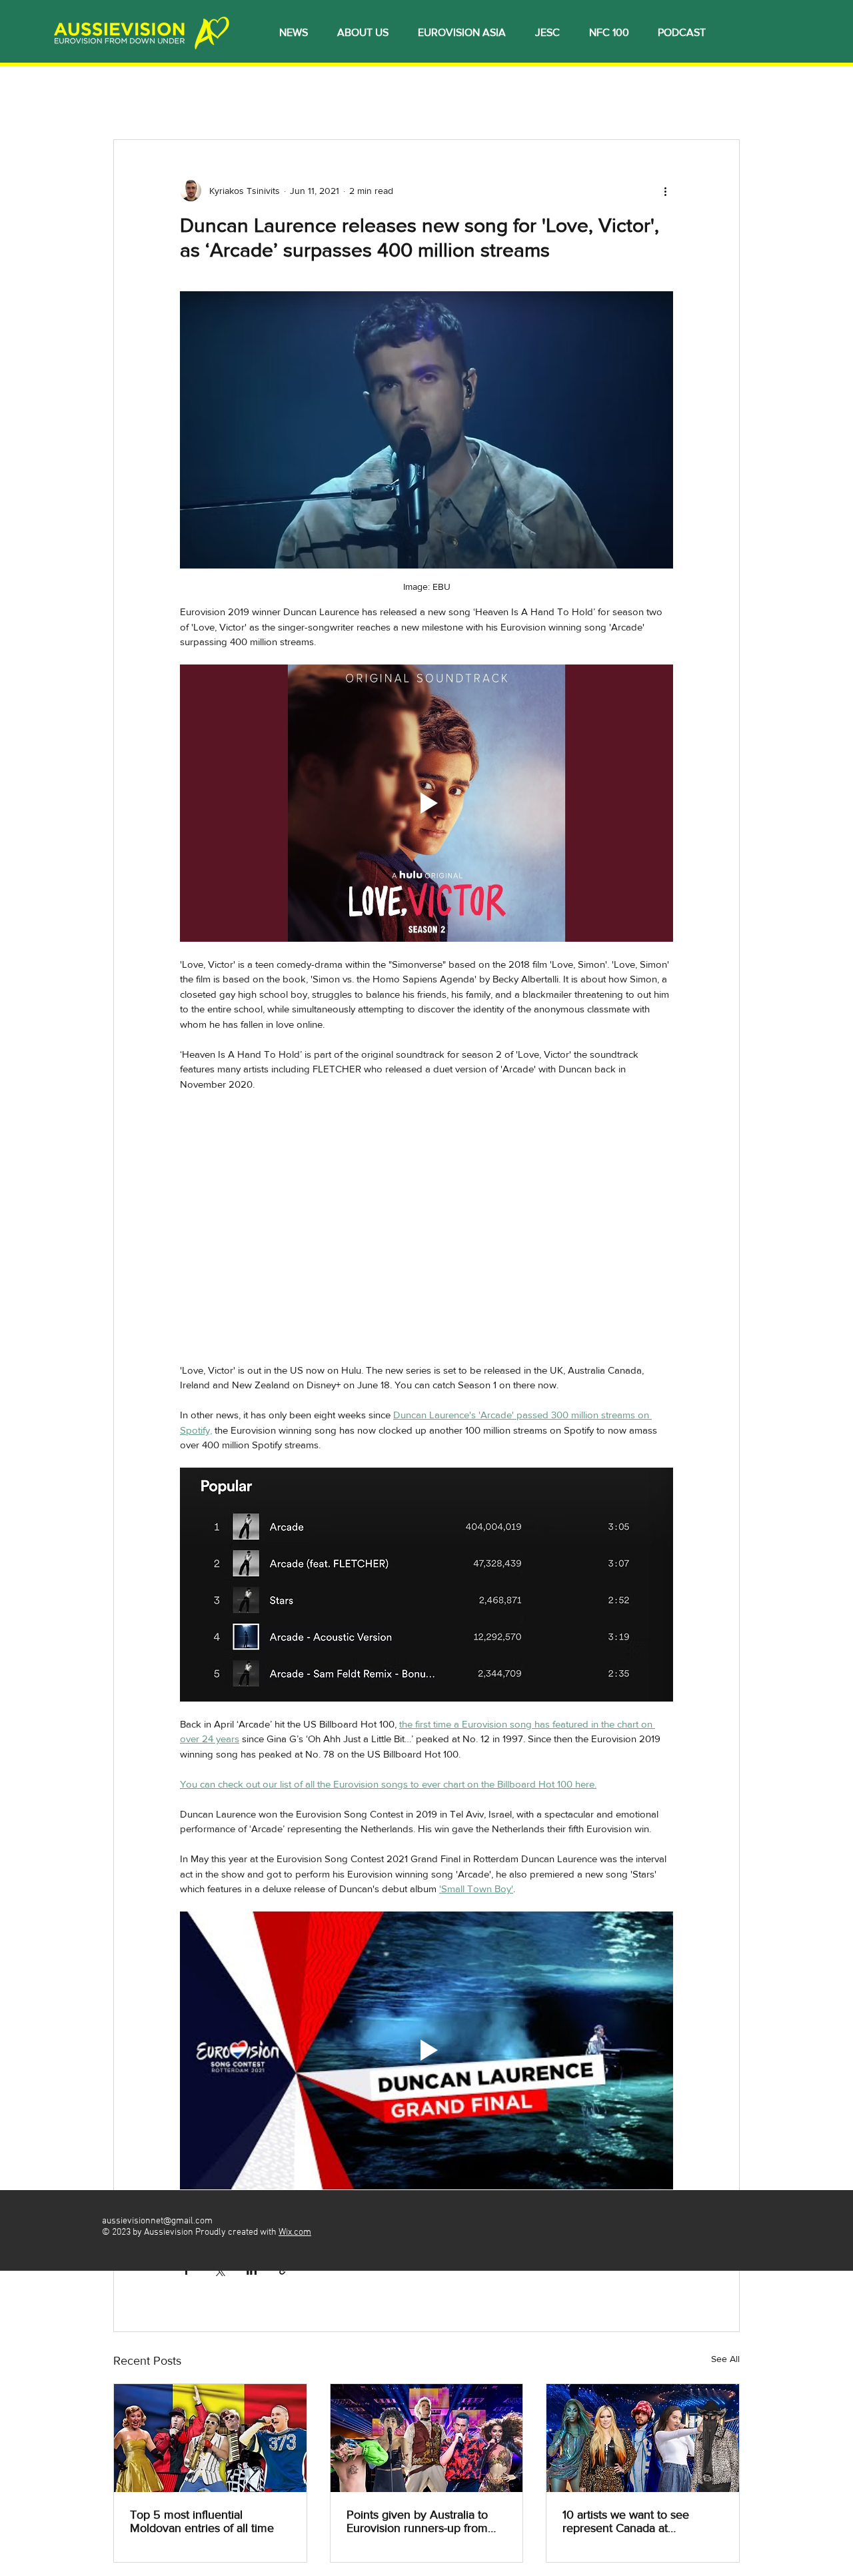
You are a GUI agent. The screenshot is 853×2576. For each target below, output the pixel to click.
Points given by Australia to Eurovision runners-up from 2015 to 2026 (417, 2521)
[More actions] (665, 191)
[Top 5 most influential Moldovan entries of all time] (210, 2438)
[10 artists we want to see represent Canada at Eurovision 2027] (643, 2438)
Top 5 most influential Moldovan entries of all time (202, 2521)
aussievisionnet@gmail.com (157, 2221)
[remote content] (426, 1235)
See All (725, 2359)
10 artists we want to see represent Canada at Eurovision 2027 (626, 2521)
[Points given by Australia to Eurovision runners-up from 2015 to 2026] (427, 2438)
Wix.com (295, 2232)
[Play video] (426, 803)
